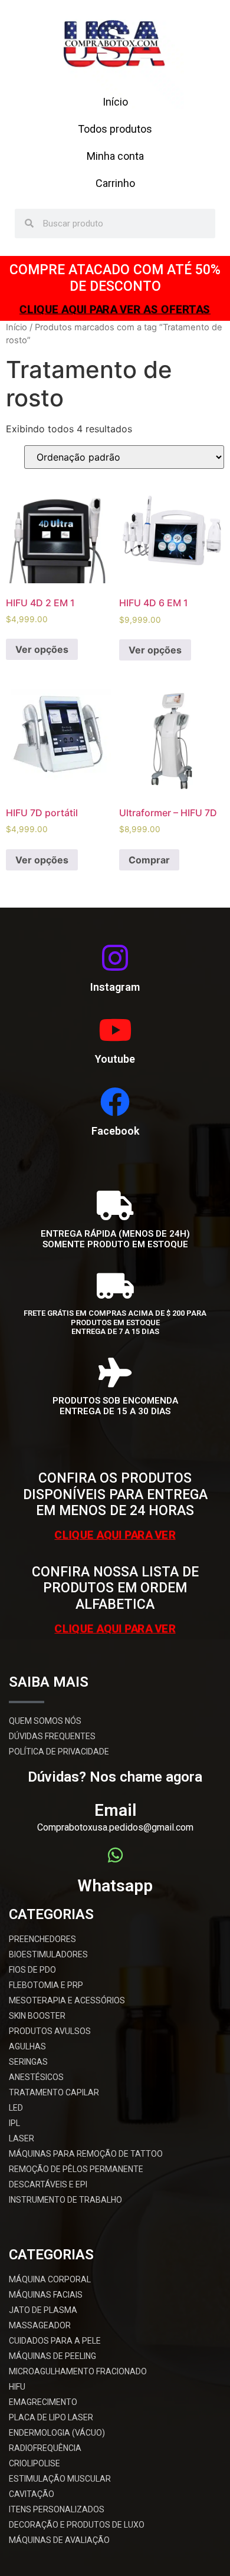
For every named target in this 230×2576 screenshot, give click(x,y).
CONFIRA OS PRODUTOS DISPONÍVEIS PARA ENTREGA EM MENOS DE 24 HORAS (115, 1494)
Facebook (115, 1131)
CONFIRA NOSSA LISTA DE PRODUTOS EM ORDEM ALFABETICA (115, 1588)
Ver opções (42, 649)
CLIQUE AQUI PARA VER (115, 1534)
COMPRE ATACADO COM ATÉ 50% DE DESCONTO (115, 278)
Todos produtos (115, 129)
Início (115, 102)
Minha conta (115, 156)
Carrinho (115, 183)
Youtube (115, 1059)
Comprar (149, 860)
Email (115, 1810)
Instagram (115, 987)
